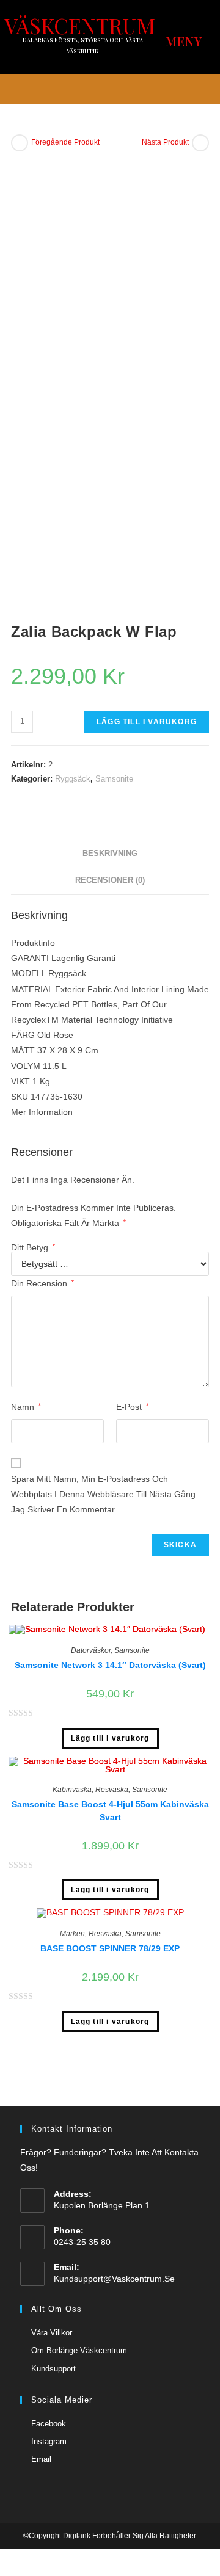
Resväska (112, 1790)
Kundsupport (53, 2369)
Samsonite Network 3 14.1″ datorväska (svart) (110, 1665)
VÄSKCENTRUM (80, 25)
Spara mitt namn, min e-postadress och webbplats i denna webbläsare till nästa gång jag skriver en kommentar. (103, 1494)
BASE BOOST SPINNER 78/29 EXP (110, 1948)
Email (41, 2459)
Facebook (49, 2424)
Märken (72, 1934)
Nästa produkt (165, 142)
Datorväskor (91, 1650)
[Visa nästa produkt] (200, 143)
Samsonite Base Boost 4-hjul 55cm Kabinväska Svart (110, 1811)
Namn (26, 1407)
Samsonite (114, 779)
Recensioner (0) (110, 880)
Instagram (49, 2441)
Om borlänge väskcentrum (79, 2350)
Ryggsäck (73, 779)
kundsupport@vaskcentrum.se (114, 2279)
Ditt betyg (33, 1247)
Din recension (42, 1283)
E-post (132, 1407)
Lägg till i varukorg (147, 722)
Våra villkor (52, 2333)
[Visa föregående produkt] (20, 143)
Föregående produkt (65, 142)
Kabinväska (72, 1790)
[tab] (110, 854)
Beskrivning (110, 854)
